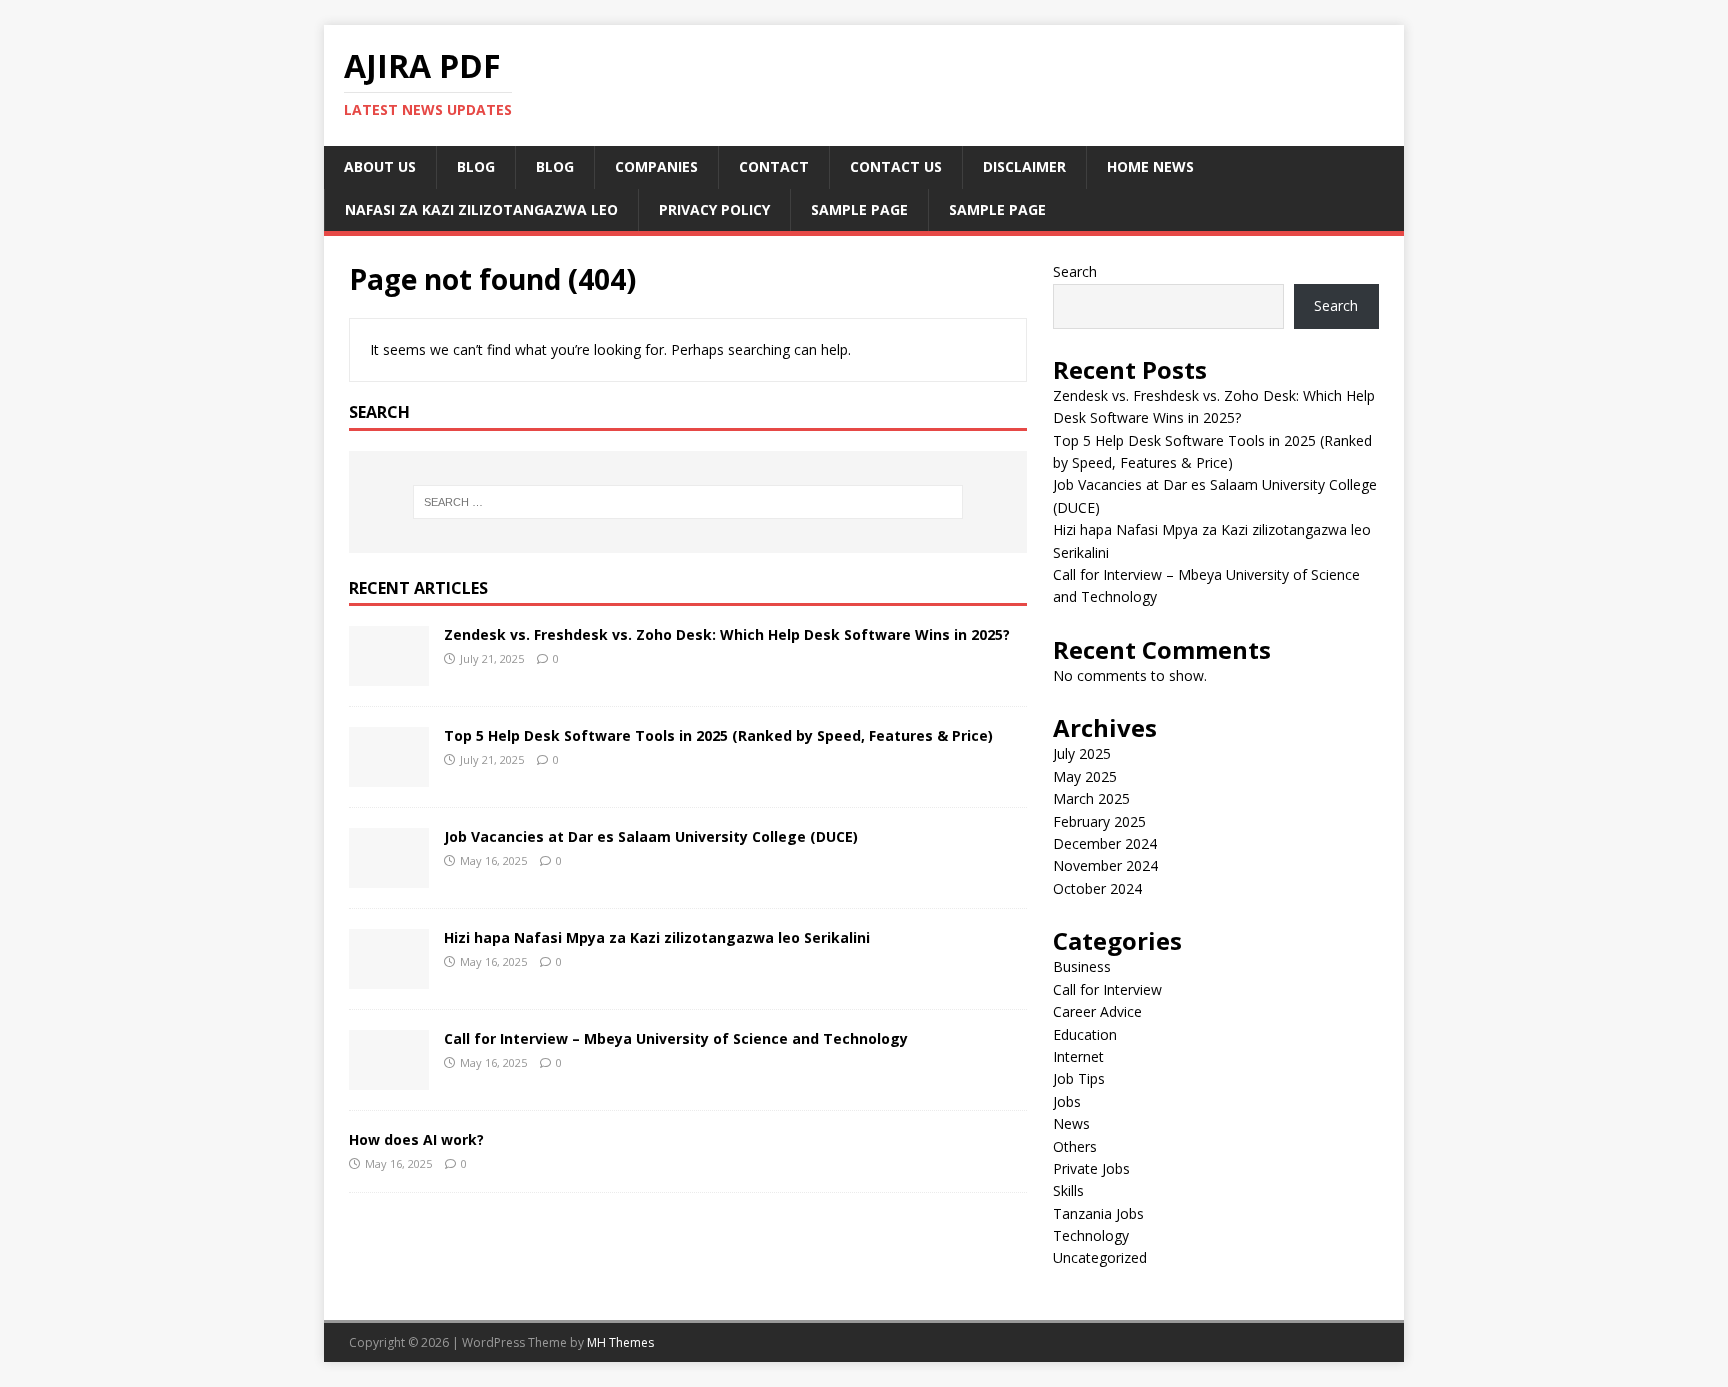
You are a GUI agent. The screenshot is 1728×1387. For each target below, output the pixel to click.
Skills (1068, 1190)
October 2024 (1097, 888)
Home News (1150, 166)
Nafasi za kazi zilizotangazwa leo (481, 209)
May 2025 (1085, 776)
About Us (380, 166)
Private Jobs (1091, 1168)
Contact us (896, 166)
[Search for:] (688, 502)
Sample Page (859, 209)
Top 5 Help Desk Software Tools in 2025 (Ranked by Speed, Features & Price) (718, 735)
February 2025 (1099, 821)
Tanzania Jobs (1098, 1213)
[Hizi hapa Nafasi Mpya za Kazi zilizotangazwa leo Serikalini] (389, 977)
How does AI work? (416, 1139)
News (1071, 1123)
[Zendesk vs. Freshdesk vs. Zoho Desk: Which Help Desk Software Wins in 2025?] (389, 674)
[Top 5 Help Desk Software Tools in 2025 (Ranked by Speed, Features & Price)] (389, 775)
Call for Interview (1107, 989)
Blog (476, 166)
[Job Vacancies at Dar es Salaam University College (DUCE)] (389, 876)
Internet (1078, 1056)
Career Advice (1097, 1011)
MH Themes (620, 1342)
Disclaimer (1024, 166)
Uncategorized (1100, 1257)
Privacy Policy (714, 209)
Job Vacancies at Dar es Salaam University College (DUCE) (651, 836)
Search (1075, 271)
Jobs (1067, 1101)
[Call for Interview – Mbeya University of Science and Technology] (389, 1078)
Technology (1091, 1235)
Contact (774, 166)
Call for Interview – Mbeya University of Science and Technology (676, 1038)
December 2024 (1105, 843)
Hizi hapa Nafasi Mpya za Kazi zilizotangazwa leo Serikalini (657, 937)
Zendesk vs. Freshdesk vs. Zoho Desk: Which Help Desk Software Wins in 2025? (727, 634)
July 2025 (1082, 753)
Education (1085, 1034)
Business (1082, 966)
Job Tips (1079, 1078)
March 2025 (1091, 798)
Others (1075, 1146)
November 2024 (1105, 865)
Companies (656, 166)
